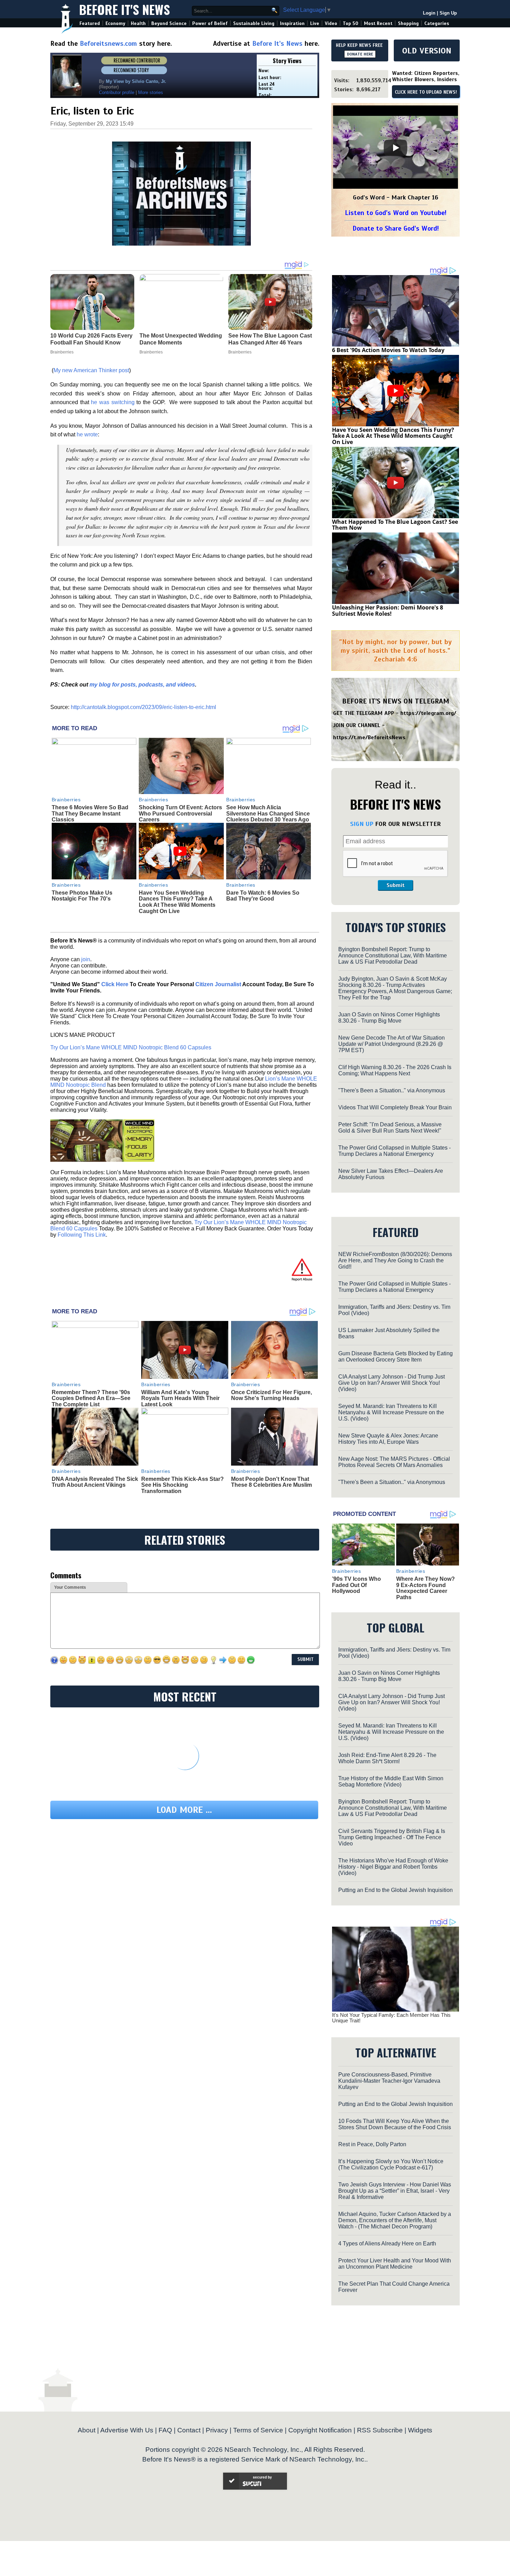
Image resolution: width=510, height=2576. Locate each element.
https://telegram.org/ (428, 713)
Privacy (217, 2430)
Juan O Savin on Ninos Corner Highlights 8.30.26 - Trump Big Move (389, 1018)
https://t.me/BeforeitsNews (369, 737)
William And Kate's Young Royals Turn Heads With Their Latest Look (180, 1398)
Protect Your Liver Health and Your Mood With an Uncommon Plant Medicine (395, 2264)
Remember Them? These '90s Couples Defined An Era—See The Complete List (91, 1398)
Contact (189, 2430)
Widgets (420, 2430)
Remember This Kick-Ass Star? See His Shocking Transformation (182, 1485)
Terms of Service (258, 2430)
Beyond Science (169, 23)
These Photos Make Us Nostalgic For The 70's (82, 896)
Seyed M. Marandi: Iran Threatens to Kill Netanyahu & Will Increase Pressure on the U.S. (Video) (391, 1412)
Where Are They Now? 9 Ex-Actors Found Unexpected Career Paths (426, 1588)
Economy (115, 23)
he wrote (87, 434)
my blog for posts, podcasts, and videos (142, 685)
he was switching (113, 402)
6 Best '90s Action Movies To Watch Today (388, 350)
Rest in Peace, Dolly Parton (372, 2144)
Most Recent (378, 23)
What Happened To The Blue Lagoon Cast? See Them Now (395, 525)
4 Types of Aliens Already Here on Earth (387, 2244)
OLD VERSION (427, 51)
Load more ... (184, 1810)
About (87, 2430)
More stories (151, 92)
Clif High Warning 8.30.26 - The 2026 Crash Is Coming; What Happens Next (395, 1070)
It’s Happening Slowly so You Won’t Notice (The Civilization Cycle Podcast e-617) (391, 2164)
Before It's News (125, 9)
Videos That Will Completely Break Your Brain (395, 1107)
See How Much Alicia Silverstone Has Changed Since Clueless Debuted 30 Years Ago (268, 813)
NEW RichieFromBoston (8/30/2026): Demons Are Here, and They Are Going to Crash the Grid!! (395, 1260)
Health (138, 23)
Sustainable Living (254, 23)
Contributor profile (117, 92)
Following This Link (82, 1235)
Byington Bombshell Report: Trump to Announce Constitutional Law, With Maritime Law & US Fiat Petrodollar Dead (393, 956)
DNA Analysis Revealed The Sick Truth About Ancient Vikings (95, 1482)
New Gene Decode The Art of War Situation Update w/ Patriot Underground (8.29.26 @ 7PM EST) (392, 1044)
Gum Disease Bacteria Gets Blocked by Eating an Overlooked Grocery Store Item (396, 1357)
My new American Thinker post (91, 370)
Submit (396, 885)
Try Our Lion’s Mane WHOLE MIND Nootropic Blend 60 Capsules (131, 1047)
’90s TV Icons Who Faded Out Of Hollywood (356, 1585)
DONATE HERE (360, 54)
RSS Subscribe (380, 2430)
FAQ (165, 2430)
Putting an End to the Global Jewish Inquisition (396, 1890)
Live (315, 23)
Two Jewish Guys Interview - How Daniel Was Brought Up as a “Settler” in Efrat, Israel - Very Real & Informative (395, 2191)
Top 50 (351, 23)
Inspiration (292, 23)
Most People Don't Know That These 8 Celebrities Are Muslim (271, 1482)
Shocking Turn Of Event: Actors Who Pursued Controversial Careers (180, 813)
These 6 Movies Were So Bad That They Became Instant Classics (90, 813)
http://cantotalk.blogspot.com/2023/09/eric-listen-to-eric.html (143, 707)
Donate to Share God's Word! (396, 228)
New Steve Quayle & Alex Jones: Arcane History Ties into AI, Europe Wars (388, 1439)
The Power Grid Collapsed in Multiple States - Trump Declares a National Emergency (394, 1151)
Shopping (408, 23)
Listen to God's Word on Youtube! (396, 213)
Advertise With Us (127, 2430)
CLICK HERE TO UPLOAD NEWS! (426, 92)
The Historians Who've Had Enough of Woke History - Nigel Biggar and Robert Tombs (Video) (393, 1867)
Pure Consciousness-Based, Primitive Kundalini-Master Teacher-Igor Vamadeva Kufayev (389, 2081)
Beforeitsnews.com (108, 44)
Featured (90, 23)
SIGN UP (362, 824)
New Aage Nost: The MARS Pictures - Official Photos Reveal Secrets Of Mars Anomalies (394, 1462)
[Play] (396, 148)
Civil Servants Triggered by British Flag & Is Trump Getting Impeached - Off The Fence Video (392, 1837)
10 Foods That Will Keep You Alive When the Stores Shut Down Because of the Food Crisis (395, 2124)
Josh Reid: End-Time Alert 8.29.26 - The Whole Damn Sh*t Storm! (387, 1758)
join (86, 959)
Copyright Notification (320, 2430)
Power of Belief (210, 23)
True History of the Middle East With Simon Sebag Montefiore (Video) (391, 1781)
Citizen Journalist (218, 984)
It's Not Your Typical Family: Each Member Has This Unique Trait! (391, 2018)
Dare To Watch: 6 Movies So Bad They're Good (263, 896)
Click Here (115, 984)
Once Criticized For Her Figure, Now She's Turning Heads (271, 1395)
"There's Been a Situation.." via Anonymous (392, 1090)
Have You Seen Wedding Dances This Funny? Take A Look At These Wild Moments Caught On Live (177, 902)
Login (429, 13)
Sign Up (448, 13)
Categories (437, 23)
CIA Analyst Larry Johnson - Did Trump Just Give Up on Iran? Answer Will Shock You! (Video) (392, 1383)
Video (331, 23)
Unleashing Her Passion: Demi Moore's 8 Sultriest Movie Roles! (388, 611)
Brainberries (66, 800)
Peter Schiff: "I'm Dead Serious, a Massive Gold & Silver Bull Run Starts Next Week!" (390, 1128)
